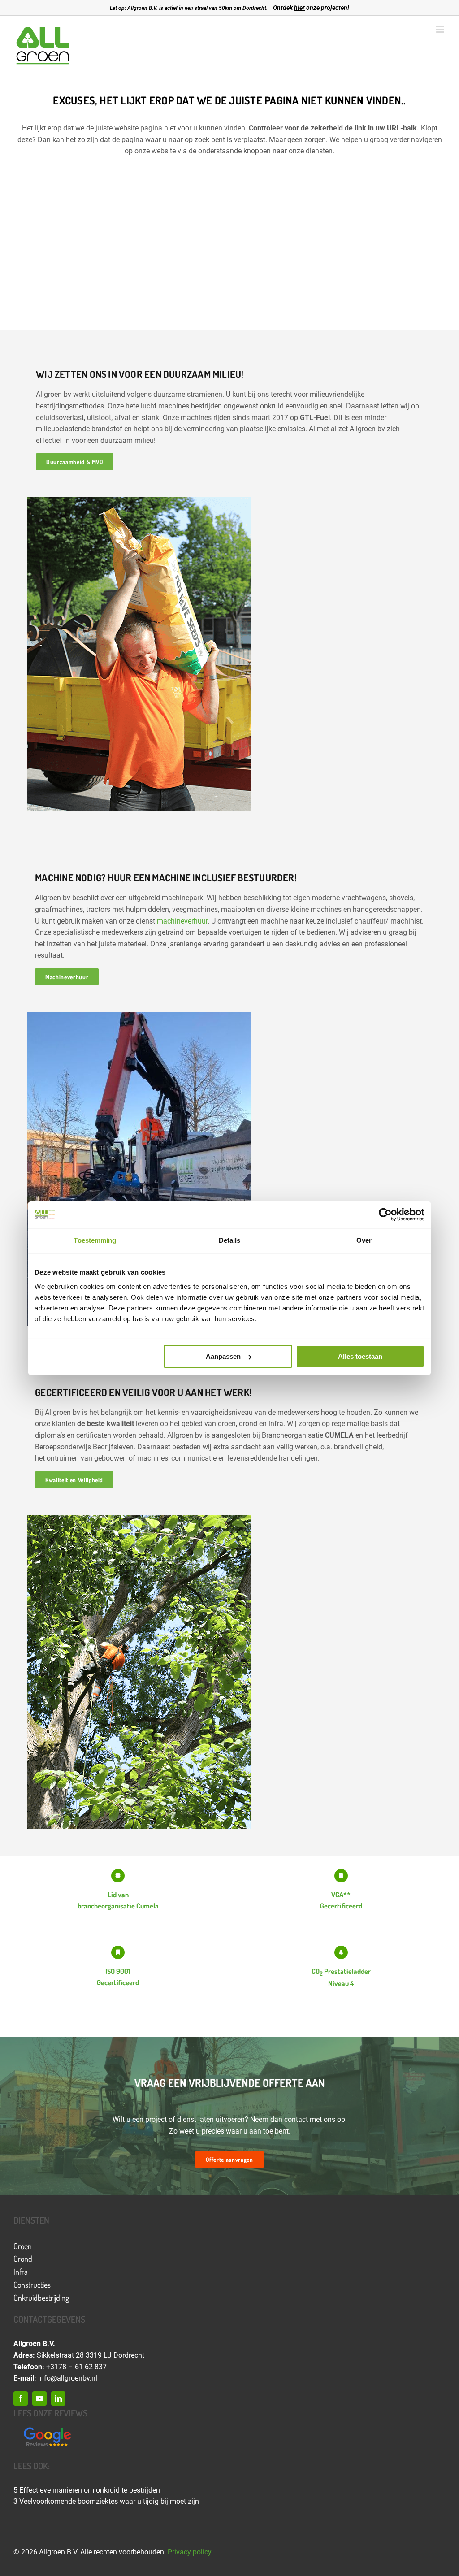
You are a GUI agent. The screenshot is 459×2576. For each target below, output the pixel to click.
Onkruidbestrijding (41, 2298)
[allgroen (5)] (139, 1015)
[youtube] (39, 2398)
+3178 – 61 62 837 (76, 2367)
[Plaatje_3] (139, 1518)
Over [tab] (364, 1240)
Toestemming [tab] (95, 1240)
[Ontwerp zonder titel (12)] (47, 2428)
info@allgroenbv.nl (68, 2378)
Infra (21, 2272)
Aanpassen (223, 1356)
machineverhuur (182, 921)
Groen (23, 2246)
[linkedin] (58, 2398)
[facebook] (21, 2398)
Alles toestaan (360, 1356)
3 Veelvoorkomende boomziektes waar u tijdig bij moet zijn (106, 2501)
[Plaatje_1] (139, 501)
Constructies (32, 2285)
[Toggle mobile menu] (441, 29)
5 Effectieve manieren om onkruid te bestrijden (87, 2490)
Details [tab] (230, 1240)
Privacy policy (190, 2552)
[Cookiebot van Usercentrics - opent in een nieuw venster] (385, 1214)
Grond (23, 2259)
